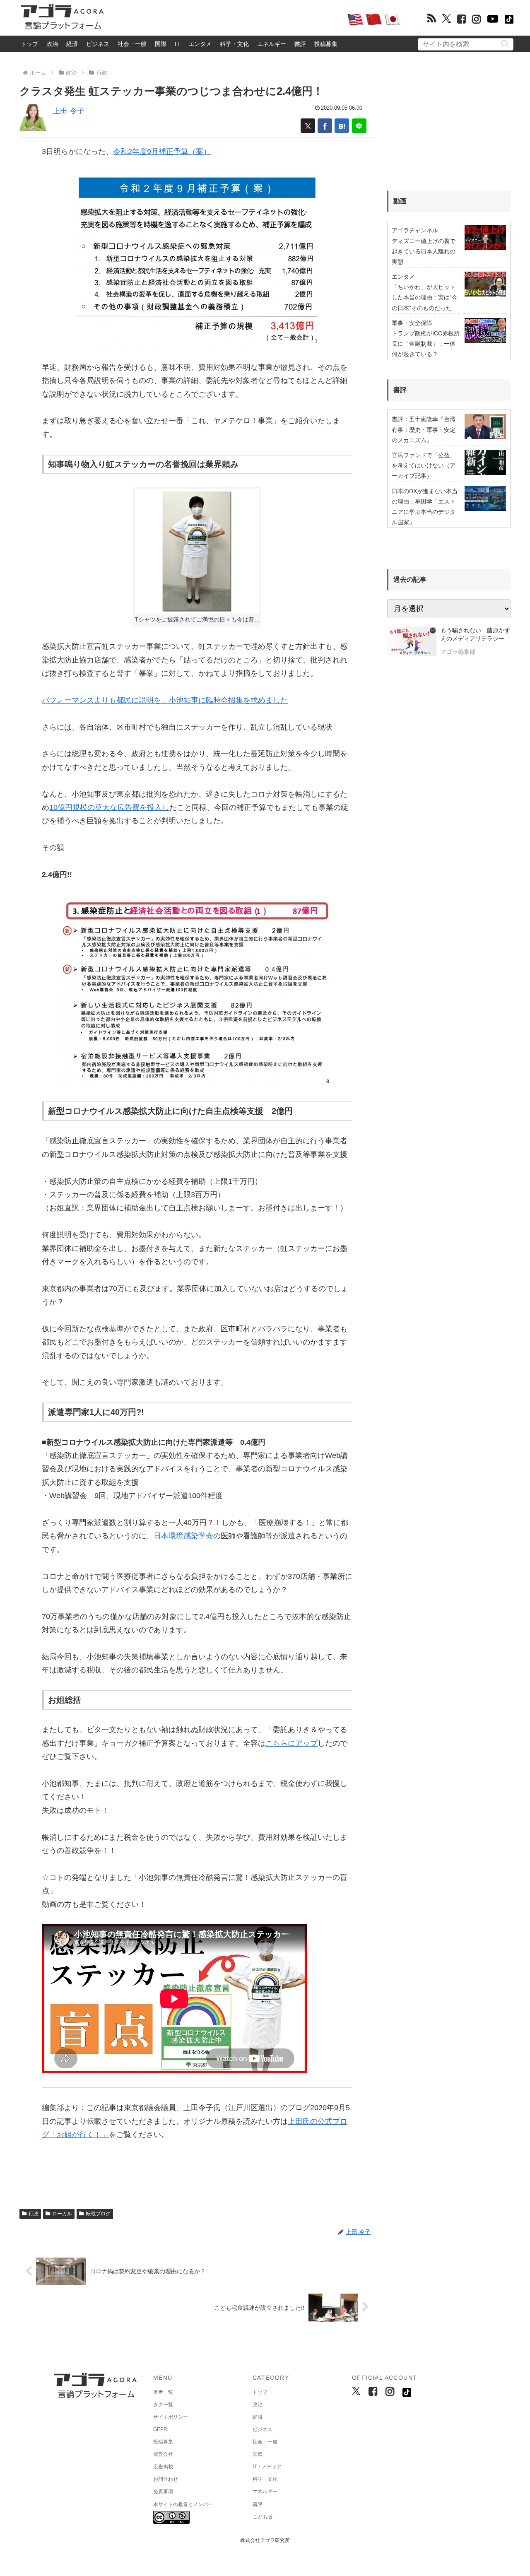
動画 (400, 201)
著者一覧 (163, 2392)
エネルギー (272, 44)
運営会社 (163, 2454)
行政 (34, 2214)
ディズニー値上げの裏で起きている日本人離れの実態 (424, 251)
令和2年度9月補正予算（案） (162, 152)
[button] (505, 44)
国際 (161, 44)
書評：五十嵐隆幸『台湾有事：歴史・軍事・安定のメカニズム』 (424, 429)
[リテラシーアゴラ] (412, 642)
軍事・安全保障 (412, 323)
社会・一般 (132, 44)
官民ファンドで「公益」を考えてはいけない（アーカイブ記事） (424, 465)
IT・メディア (267, 2467)
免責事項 (163, 2492)
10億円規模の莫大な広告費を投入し (109, 807)
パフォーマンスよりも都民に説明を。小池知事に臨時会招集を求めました (165, 700)
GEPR (160, 2429)
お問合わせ (166, 2479)
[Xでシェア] (308, 126)
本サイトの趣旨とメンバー (183, 2504)
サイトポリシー (171, 2417)
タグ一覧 (163, 2405)
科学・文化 (234, 44)
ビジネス (98, 44)
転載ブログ (98, 2214)
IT (177, 44)
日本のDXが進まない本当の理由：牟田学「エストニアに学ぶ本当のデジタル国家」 (425, 507)
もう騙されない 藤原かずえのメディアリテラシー (475, 634)
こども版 (263, 2517)
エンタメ (200, 44)
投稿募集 (326, 44)
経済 (72, 44)
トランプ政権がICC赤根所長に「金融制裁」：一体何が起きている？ (426, 344)
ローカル (62, 2214)
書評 (300, 44)
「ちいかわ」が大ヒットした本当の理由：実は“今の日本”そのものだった (425, 297)
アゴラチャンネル (415, 230)
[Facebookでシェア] (325, 126)
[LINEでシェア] (359, 126)
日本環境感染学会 (183, 1536)
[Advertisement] (225, 19)
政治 (52, 44)
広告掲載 (163, 2467)
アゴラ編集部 (458, 652)
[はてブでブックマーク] (342, 126)
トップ (29, 44)
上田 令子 (69, 111)
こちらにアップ (291, 1743)
